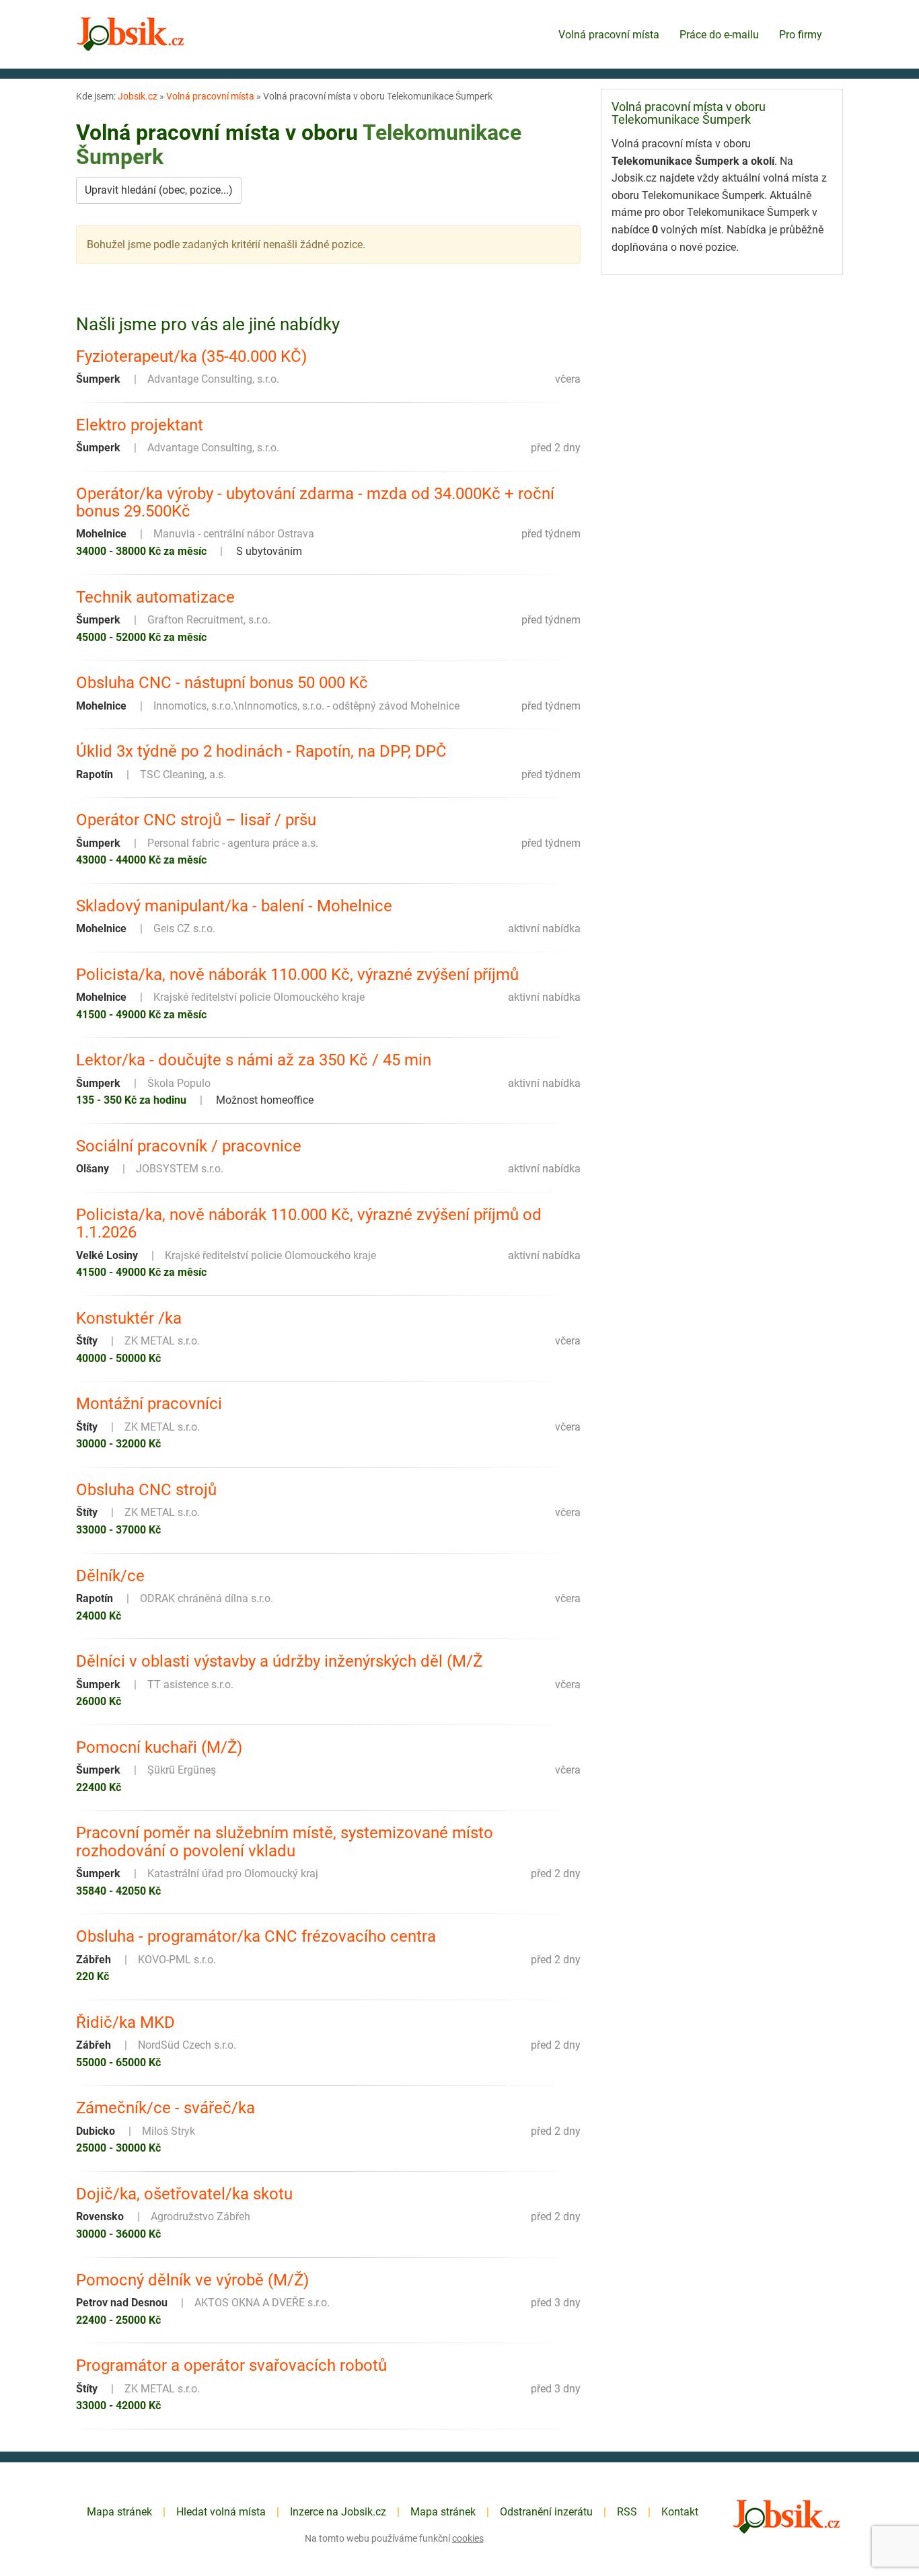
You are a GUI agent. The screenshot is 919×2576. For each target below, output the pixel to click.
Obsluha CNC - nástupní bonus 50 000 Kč (222, 683)
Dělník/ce (110, 1576)
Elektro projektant (140, 425)
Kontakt (680, 2512)
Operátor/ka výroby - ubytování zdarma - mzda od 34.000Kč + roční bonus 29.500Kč (315, 503)
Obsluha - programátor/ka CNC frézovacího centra (256, 1936)
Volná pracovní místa (609, 35)
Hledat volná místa (221, 2512)
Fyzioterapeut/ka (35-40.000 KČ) (191, 356)
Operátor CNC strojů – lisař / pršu (196, 820)
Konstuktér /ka (129, 1318)
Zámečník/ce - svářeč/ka (166, 2108)
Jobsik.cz (138, 96)
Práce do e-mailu (719, 35)
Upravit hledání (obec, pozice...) (159, 190)
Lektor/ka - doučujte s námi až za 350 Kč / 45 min (254, 1060)
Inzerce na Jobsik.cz (338, 2512)
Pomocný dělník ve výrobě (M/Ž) (192, 2280)
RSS (627, 2512)
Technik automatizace (155, 597)
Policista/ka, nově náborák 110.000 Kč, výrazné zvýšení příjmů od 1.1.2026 (309, 1224)
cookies (468, 2538)
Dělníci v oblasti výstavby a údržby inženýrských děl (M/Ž (279, 1661)
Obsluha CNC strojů (146, 1490)
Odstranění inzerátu (546, 2512)
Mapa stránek (119, 2512)
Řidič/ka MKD (125, 2022)
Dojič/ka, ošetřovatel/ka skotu (184, 2194)
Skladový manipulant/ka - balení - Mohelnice (234, 906)
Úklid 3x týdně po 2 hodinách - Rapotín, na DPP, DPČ (261, 751)
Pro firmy (801, 35)
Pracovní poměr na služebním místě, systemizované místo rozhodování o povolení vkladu (285, 1842)
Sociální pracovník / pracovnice (189, 1146)
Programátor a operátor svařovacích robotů (231, 2365)
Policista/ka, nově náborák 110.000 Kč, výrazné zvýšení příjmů (297, 975)
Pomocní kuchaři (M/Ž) (159, 1747)
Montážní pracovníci (149, 1404)
